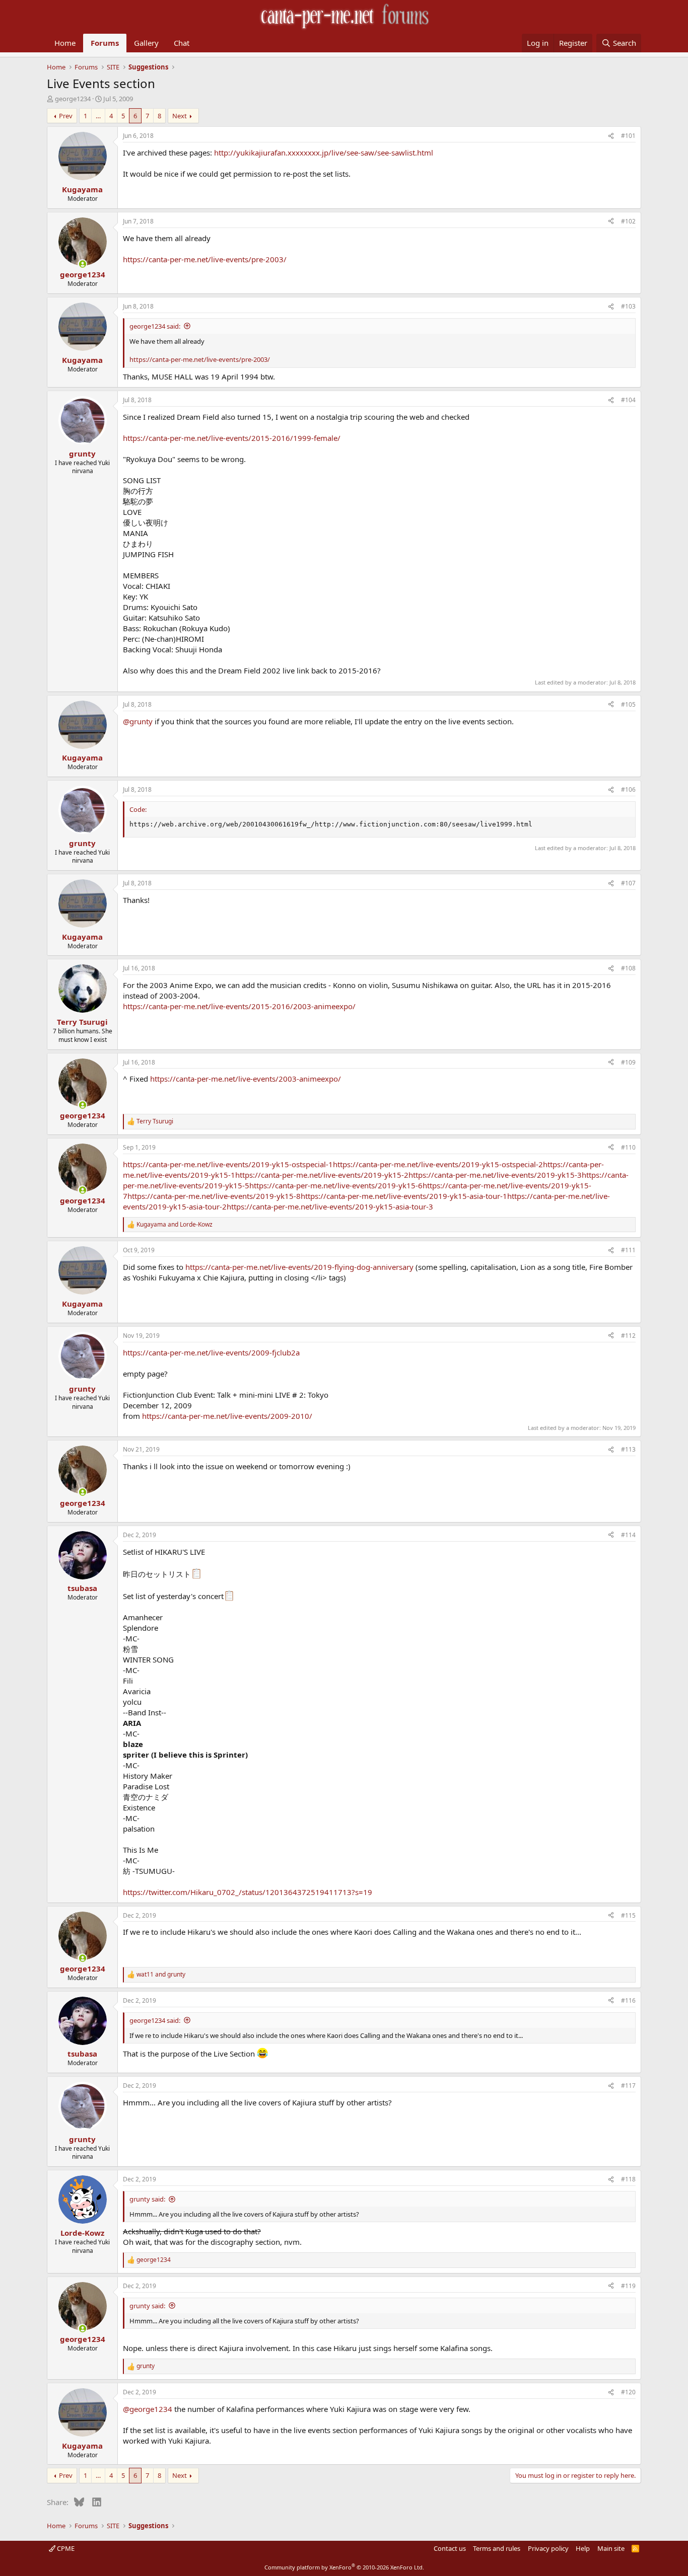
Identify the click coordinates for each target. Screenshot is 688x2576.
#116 (628, 2000)
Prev (66, 116)
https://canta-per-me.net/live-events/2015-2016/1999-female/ (232, 438)
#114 (628, 1535)
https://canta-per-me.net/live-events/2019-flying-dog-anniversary (299, 1267)
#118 (628, 2179)
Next (180, 116)
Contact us (450, 2548)
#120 (628, 2392)
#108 (628, 968)
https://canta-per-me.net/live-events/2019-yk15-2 (322, 1175)
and (175, 1225)
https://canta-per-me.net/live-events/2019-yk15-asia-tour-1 (404, 1196)
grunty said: (147, 2199)
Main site (611, 2548)
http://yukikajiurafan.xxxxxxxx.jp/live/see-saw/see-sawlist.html (324, 153)
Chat (182, 43)
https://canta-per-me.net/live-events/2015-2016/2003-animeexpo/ (239, 1006)
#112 (628, 1336)
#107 (628, 883)
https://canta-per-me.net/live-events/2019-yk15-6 (336, 1185)
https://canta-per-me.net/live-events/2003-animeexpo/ (246, 1079)
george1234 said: (155, 326)
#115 (628, 1915)
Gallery (146, 43)
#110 (628, 1147)
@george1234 (148, 2409)
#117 (628, 2086)
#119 (628, 2286)
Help (583, 2548)
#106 (628, 789)
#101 (628, 136)
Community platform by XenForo (344, 2567)
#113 (628, 1449)
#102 (628, 221)
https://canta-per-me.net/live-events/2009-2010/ (227, 1416)
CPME (65, 2548)
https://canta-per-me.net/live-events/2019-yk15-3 (495, 1175)
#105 (628, 704)
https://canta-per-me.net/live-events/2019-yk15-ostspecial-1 (228, 1164)
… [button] (98, 116)
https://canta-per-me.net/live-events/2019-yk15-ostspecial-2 (438, 1164)
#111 (628, 1250)
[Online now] (82, 264)
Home (65, 43)
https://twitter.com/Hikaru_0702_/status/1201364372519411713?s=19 (248, 1892)
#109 (628, 1062)
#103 (628, 306)
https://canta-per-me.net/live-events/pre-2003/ (205, 259)
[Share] (611, 136)
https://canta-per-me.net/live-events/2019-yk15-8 (214, 1196)
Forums (105, 43)
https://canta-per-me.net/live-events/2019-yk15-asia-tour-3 (330, 1206)
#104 (628, 400)
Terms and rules (497, 2548)
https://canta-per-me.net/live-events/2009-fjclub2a (211, 1352)
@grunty (138, 721)
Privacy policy (548, 2548)
